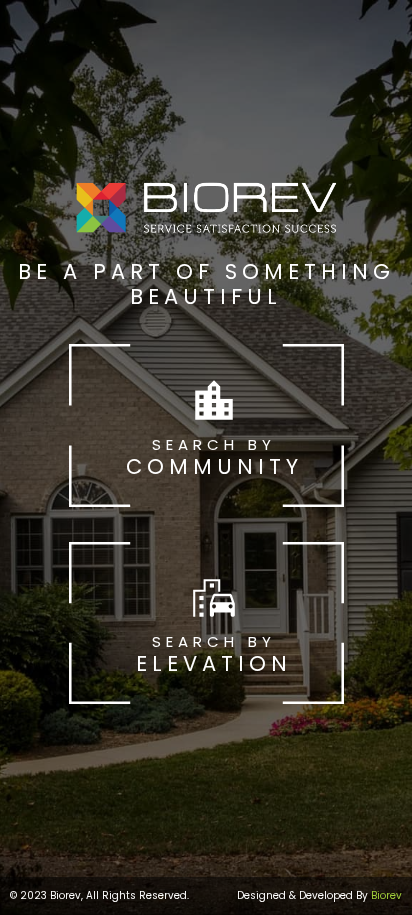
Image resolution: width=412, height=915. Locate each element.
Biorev (386, 895)
